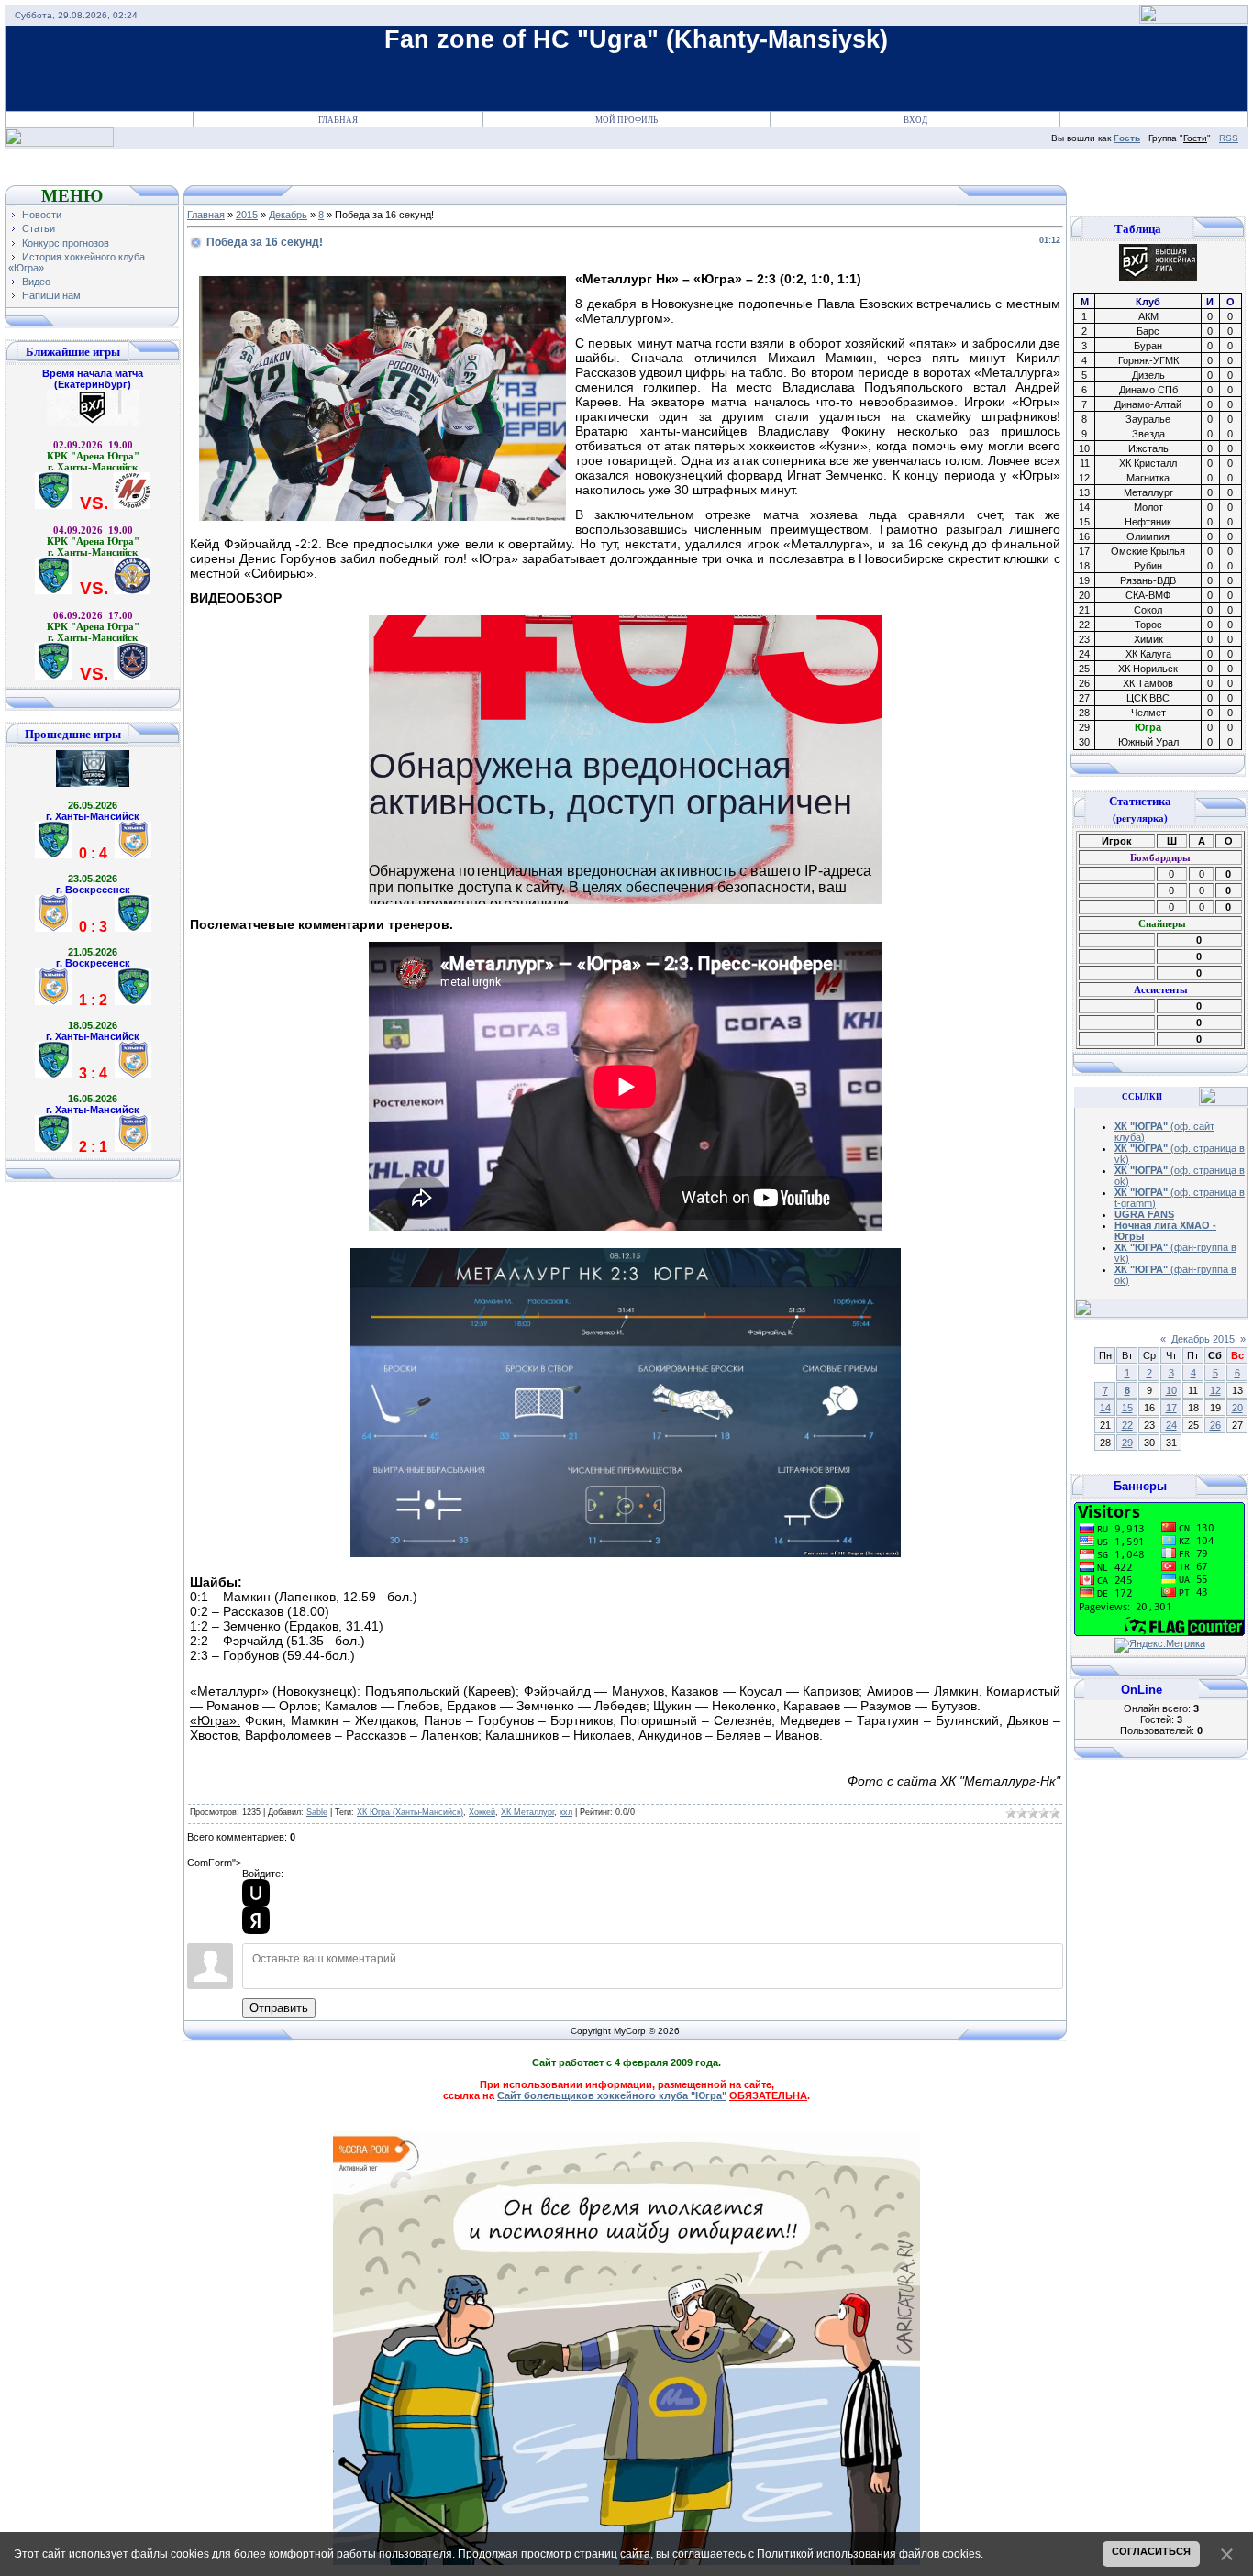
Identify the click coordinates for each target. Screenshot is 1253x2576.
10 (1171, 1390)
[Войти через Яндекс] (256, 1920)
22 (1127, 1425)
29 (1127, 1443)
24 (1171, 1425)
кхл (566, 1812)
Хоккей (482, 1812)
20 (1237, 1408)
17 (1171, 1408)
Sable (317, 1812)
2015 (247, 215)
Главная (338, 120)
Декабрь (288, 215)
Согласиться (1151, 2551)
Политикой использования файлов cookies (869, 2554)
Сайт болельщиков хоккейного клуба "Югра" (612, 2095)
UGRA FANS (1144, 1214)
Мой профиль (626, 120)
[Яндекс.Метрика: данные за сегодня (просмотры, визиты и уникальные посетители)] (1160, 1645)
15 (1127, 1408)
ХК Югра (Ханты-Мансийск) (410, 1812)
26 (1215, 1425)
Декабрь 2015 (1203, 1339)
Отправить (279, 2008)
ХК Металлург (527, 1812)
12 (1215, 1390)
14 (1105, 1408)
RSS (1229, 138)
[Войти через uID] (256, 1893)
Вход (915, 120)
